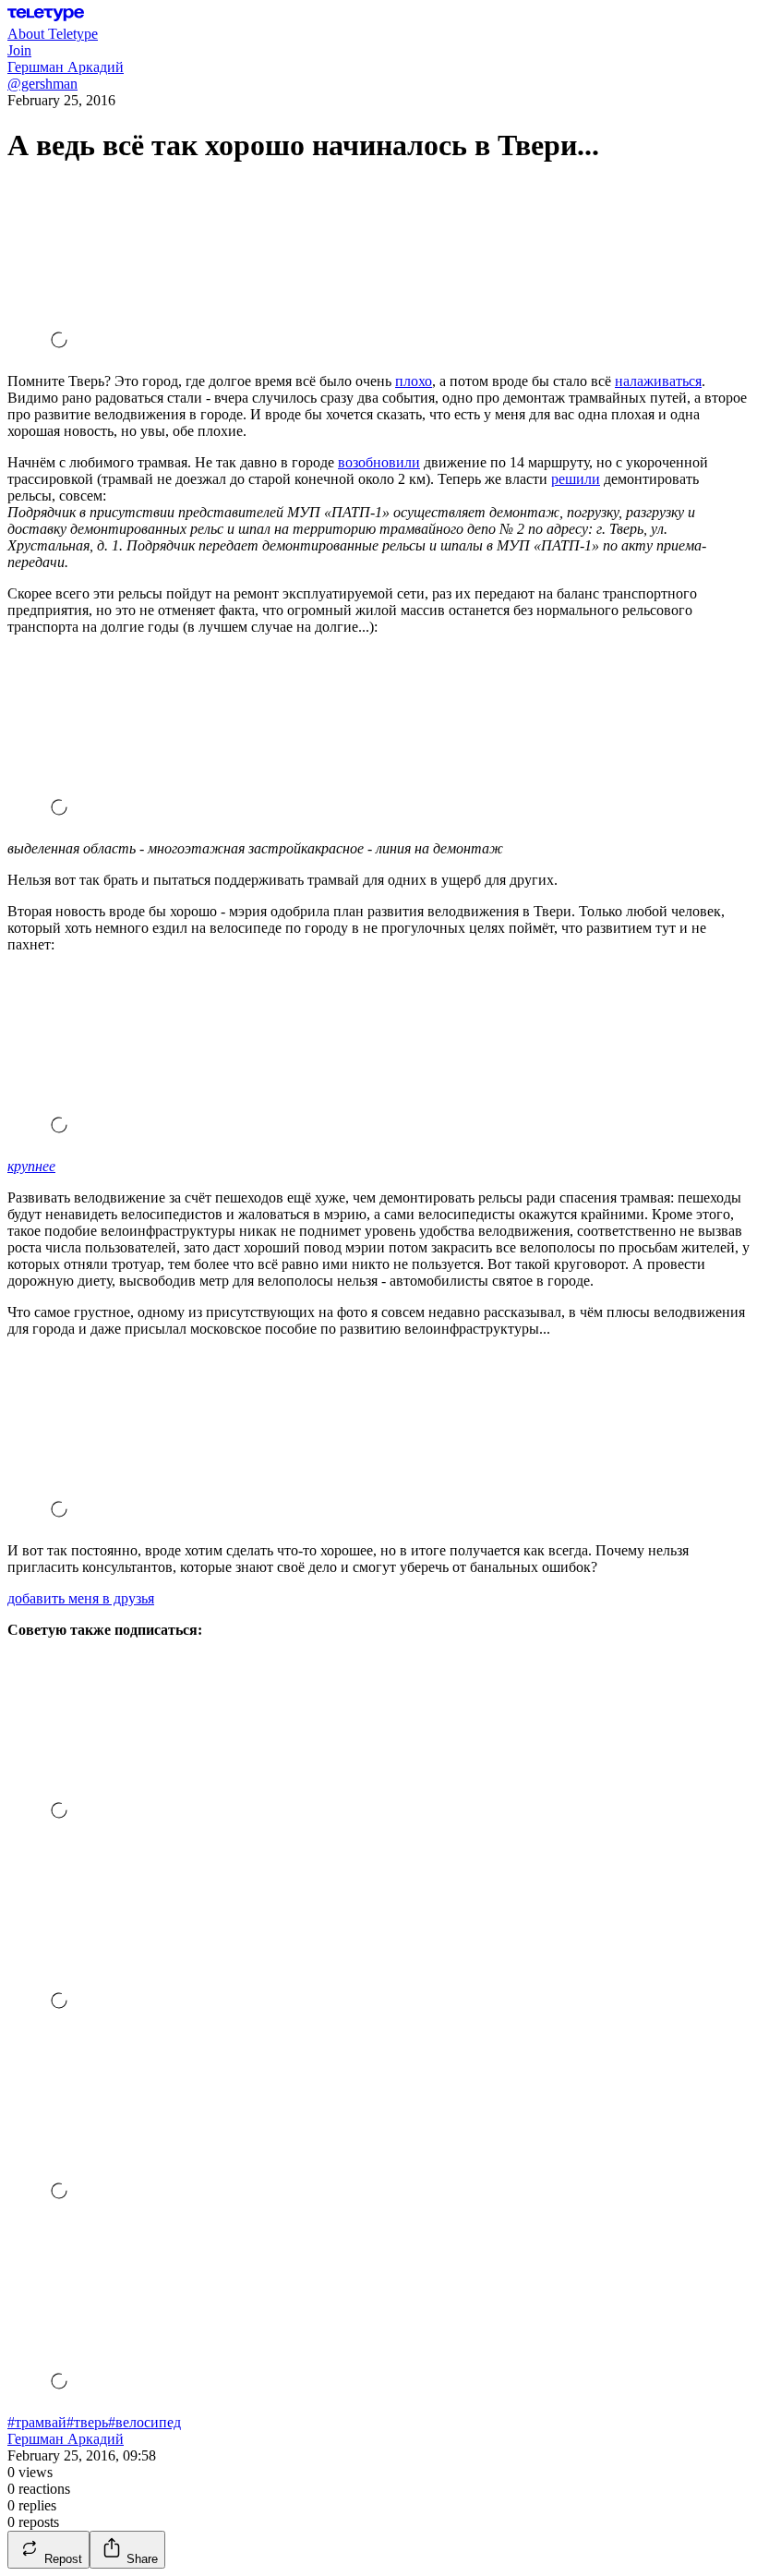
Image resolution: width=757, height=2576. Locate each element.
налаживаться (658, 381)
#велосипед (144, 2422)
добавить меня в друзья (81, 1598)
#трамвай (37, 2422)
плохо (414, 381)
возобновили (379, 462)
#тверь (87, 2422)
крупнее (31, 1166)
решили (576, 479)
